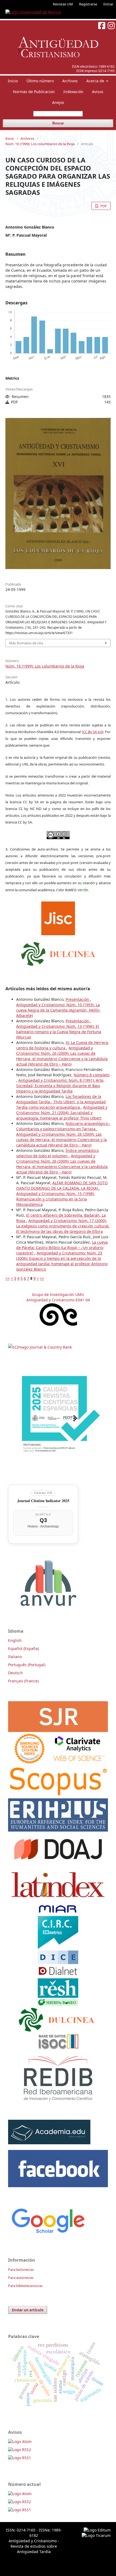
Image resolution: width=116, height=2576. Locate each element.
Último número (40, 81)
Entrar (108, 4)
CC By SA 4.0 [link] (93, 732)
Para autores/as (21, 2278)
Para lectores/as (21, 2269)
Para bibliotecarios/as (25, 2286)
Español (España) (23, 1648)
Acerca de (96, 81)
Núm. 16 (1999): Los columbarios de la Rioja (40, 144)
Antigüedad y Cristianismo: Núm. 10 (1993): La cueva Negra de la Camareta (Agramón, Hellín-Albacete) (58, 1010)
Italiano (15, 1657)
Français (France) (23, 1681)
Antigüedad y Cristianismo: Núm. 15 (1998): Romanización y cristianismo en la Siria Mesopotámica (55, 1199)
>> (42, 1278)
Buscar (58, 123)
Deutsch (16, 1673)
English (15, 1640)
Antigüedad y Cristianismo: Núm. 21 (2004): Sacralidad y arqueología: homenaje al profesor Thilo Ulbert (62, 1113)
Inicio (13, 81)
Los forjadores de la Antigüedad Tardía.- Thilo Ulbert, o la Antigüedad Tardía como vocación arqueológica (61, 1102)
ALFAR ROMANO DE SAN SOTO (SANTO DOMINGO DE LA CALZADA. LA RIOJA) (62, 1185)
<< (8, 1278)
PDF (103, 206)
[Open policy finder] (58, 917)
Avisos (98, 92)
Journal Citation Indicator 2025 (43, 1501)
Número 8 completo (92, 1075)
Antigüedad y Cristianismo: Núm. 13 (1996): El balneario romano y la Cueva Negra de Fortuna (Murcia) (59, 1032)
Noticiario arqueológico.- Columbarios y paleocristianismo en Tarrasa (63, 1126)
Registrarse (88, 4)
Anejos (58, 102)
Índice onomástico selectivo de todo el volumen (57, 1153)
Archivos (70, 81)
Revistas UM (63, 4)
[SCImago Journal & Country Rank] (40, 1347)
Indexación (73, 92)
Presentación (78, 999)
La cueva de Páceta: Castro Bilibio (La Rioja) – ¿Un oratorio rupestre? (62, 1248)
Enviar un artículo (28, 2310)
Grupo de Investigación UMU (58, 1294)
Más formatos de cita (26, 643)
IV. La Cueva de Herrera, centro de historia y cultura (63, 1045)
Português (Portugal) (27, 1665)
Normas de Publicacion (34, 92)
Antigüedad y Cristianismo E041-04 (58, 1300)
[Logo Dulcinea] (58, 952)
